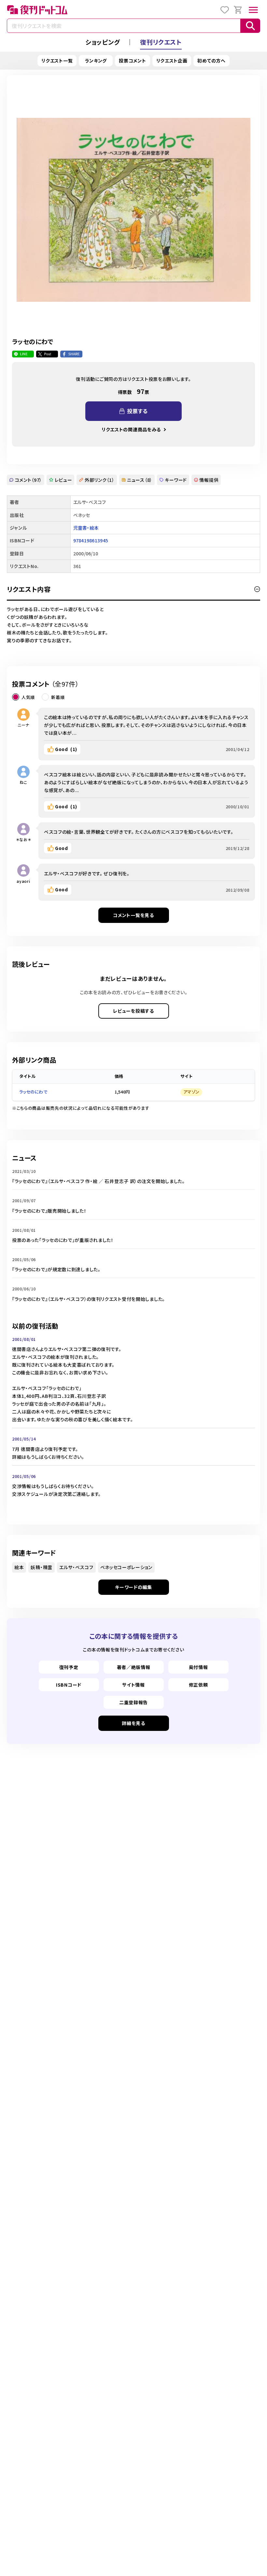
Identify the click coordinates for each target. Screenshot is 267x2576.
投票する (137, 411)
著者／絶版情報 (134, 1667)
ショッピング (103, 42)
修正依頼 (198, 1685)
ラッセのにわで (33, 1092)
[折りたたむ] (257, 589)
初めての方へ (211, 61)
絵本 (19, 1567)
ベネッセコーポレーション (126, 1567)
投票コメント (132, 61)
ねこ (23, 782)
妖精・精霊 (42, 1567)
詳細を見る (133, 1723)
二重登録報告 (133, 1702)
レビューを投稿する (133, 1011)
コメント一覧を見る (133, 915)
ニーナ (23, 725)
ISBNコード (69, 1685)
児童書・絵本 (86, 528)
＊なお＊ (24, 839)
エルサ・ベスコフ (76, 1567)
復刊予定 (69, 1667)
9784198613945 (91, 540)
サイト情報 (133, 1685)
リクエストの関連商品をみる (131, 429)
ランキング (96, 61)
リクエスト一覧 (57, 61)
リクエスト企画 (172, 61)
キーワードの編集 (133, 1587)
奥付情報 (198, 1667)
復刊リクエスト (161, 42)
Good (66, 749)
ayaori (23, 881)
